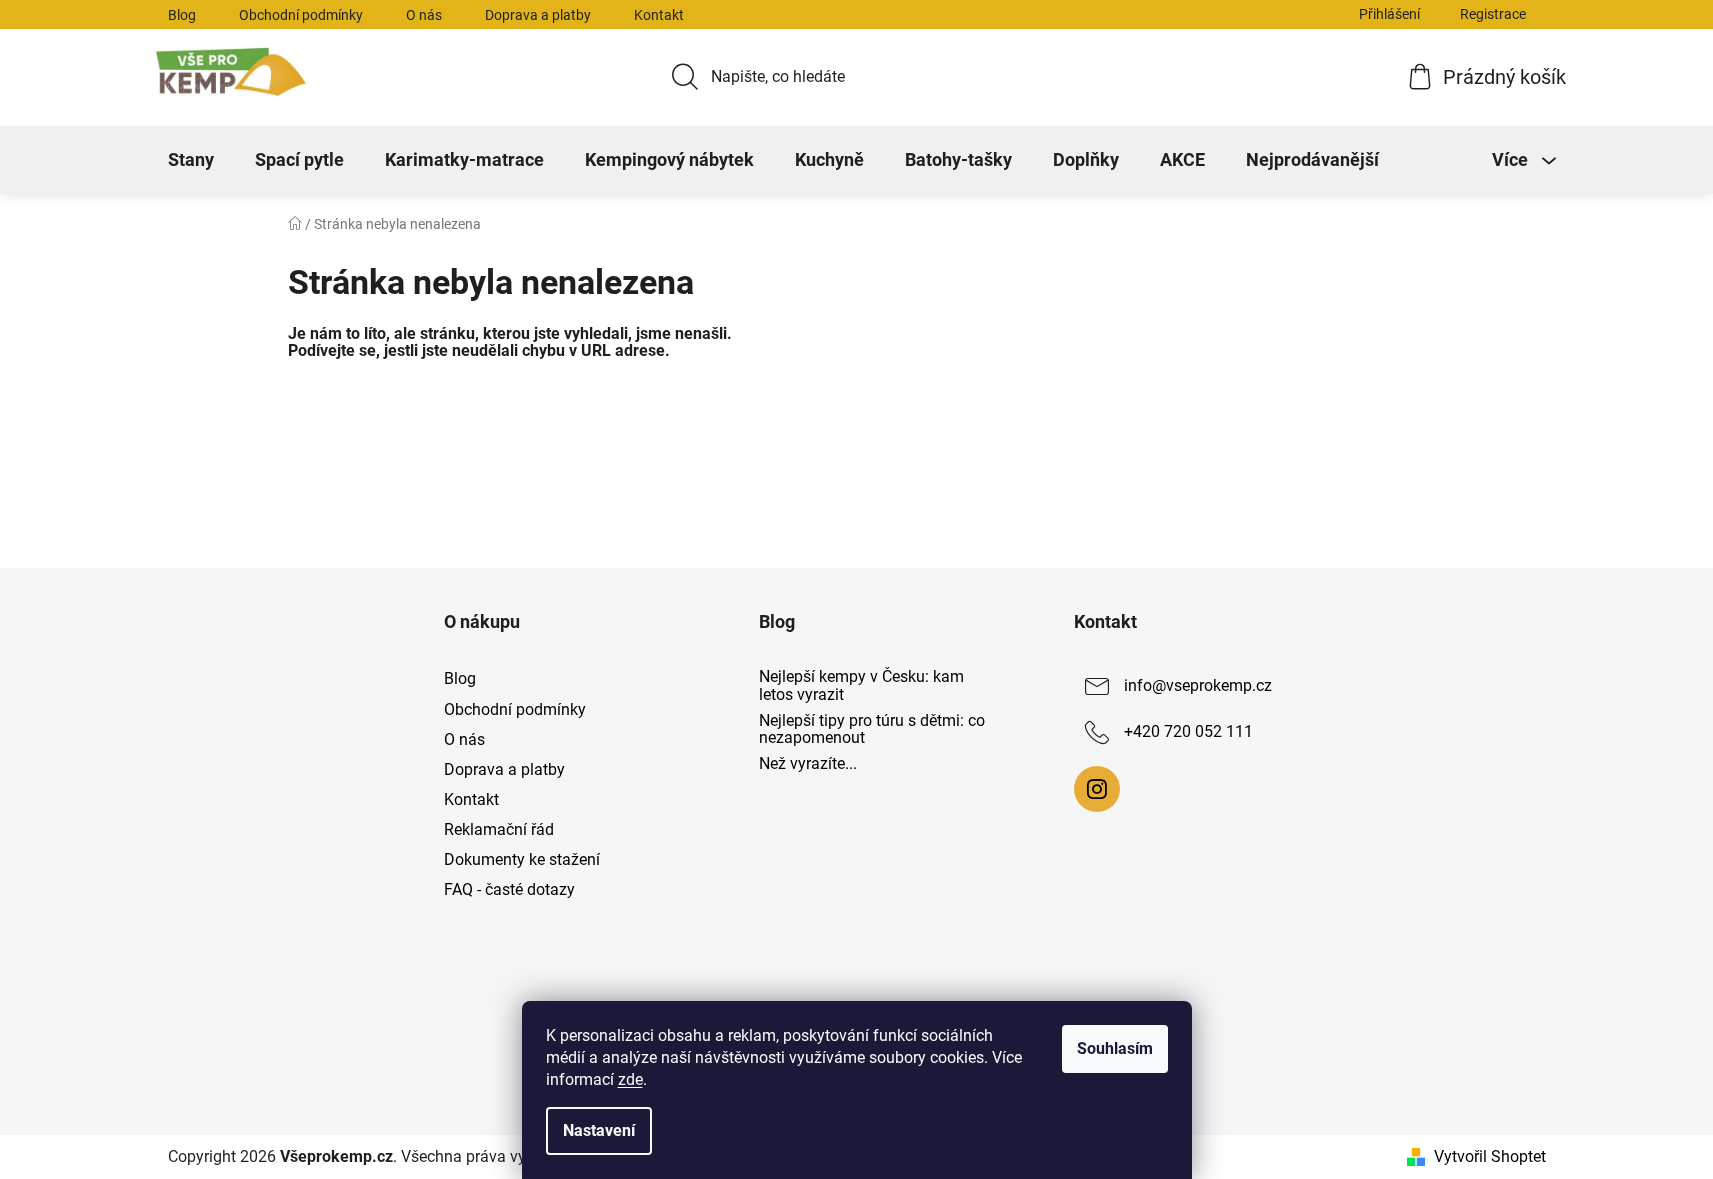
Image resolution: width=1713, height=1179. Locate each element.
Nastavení (599, 1130)
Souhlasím (1115, 1048)
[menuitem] (191, 160)
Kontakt (659, 15)
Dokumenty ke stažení (522, 859)
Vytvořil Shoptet (1490, 1156)
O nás (424, 15)
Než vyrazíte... (808, 764)
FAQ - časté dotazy (509, 889)
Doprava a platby (538, 15)
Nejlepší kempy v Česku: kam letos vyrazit (861, 685)
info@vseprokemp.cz (1198, 686)
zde (630, 1079)
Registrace (1493, 14)
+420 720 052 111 (1188, 732)
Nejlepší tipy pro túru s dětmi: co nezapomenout (872, 729)
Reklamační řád (499, 829)
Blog (182, 15)
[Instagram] (1097, 789)
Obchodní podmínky (301, 15)
